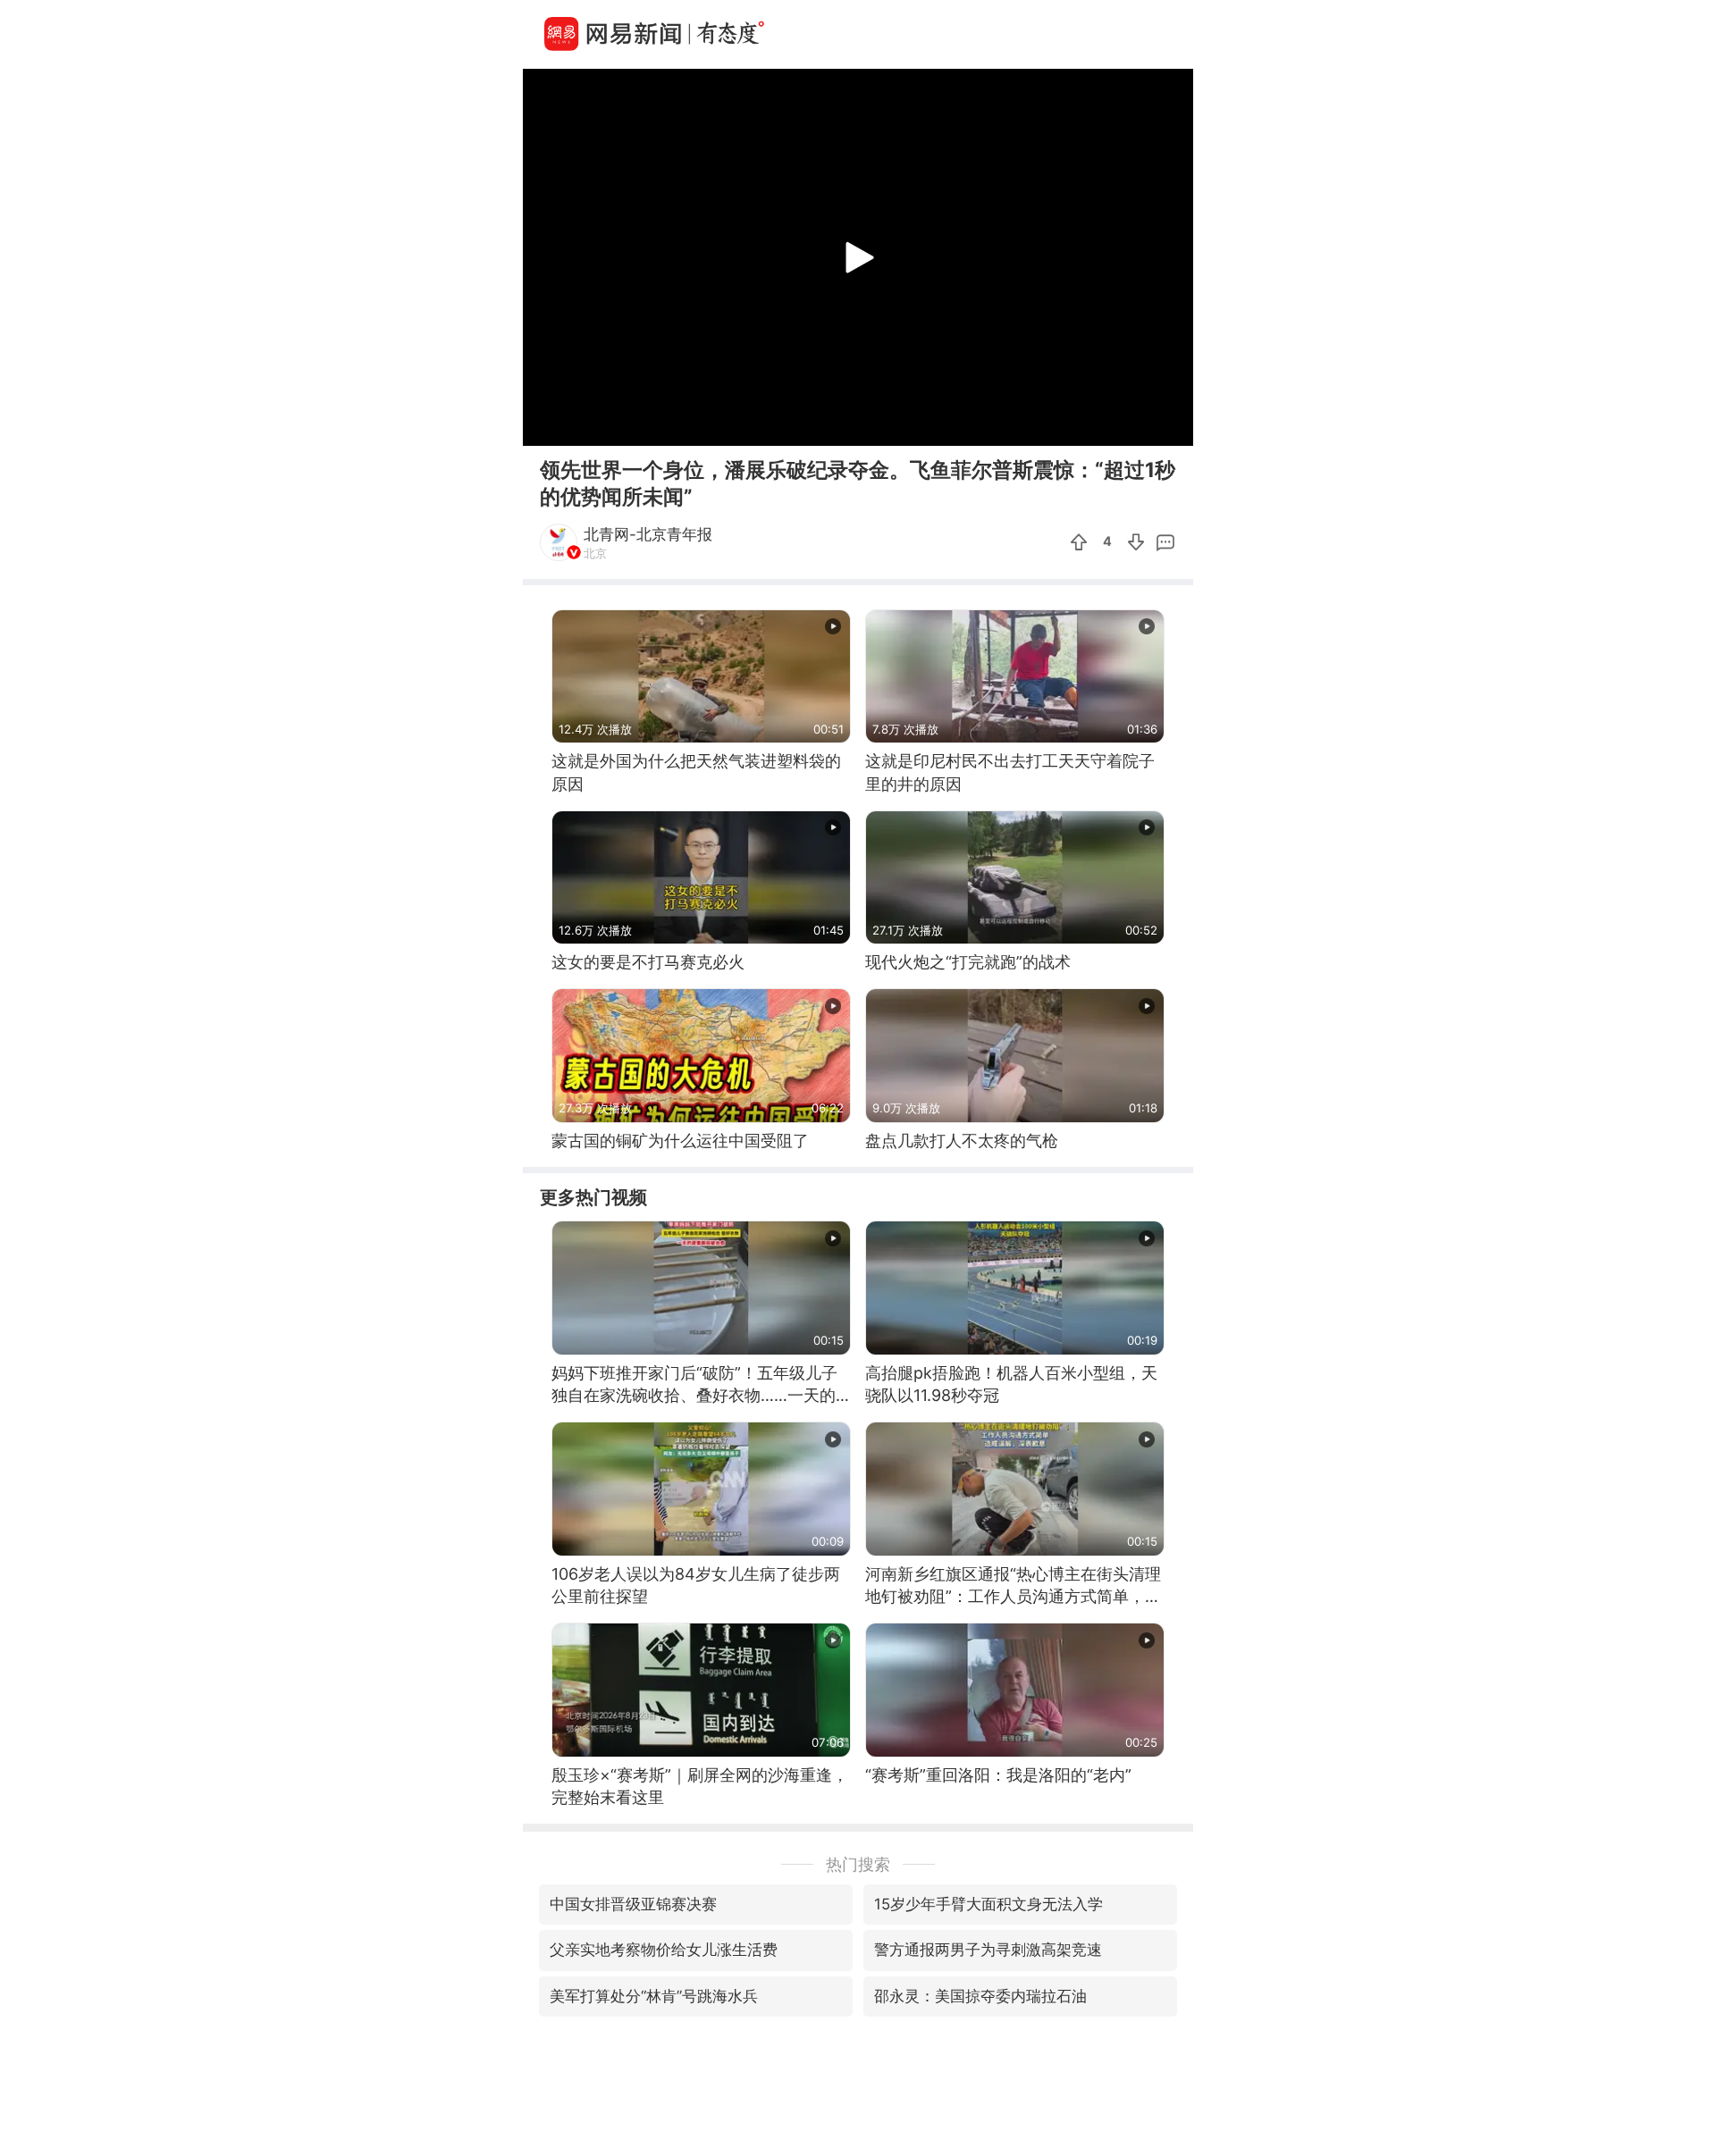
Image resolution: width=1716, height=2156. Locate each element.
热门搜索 (858, 1864)
